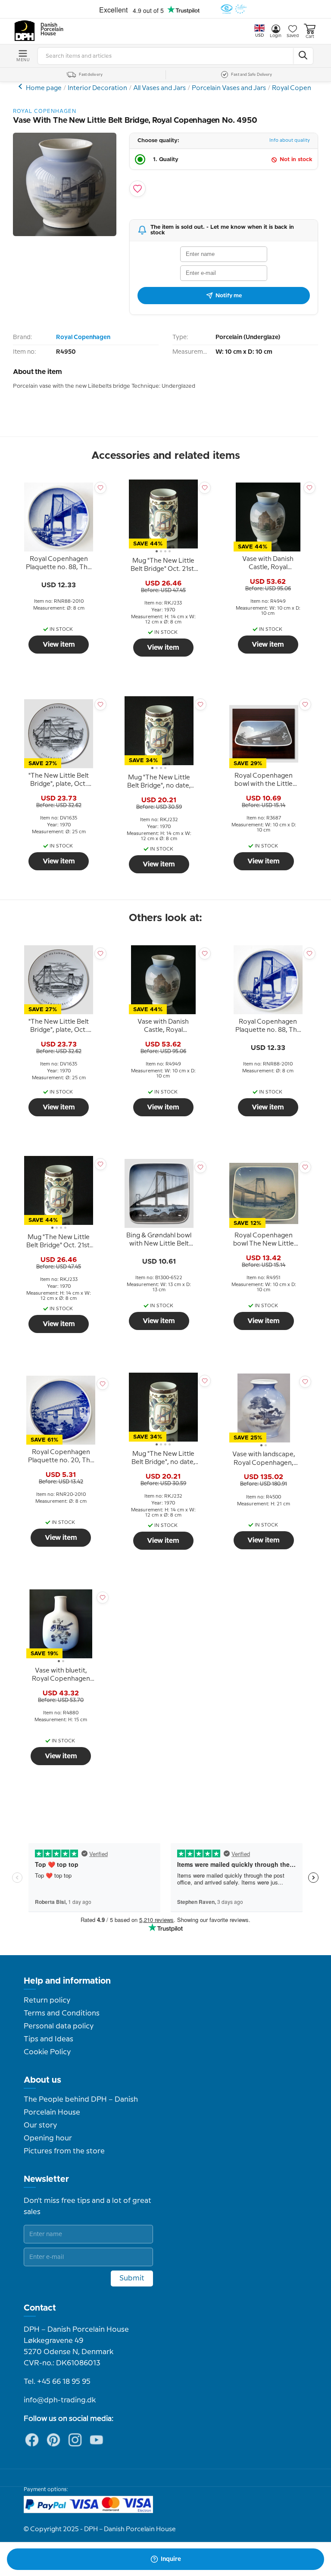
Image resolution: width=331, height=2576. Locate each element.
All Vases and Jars (159, 88)
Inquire (171, 2559)
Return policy (47, 2000)
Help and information (67, 1981)
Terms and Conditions (62, 2013)
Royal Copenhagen (301, 88)
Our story (40, 2125)
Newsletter (46, 2179)
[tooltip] (59, 564)
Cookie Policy (47, 2052)
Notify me (229, 296)
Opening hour (48, 2138)
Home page (44, 88)
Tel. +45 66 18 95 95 (57, 2382)
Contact (40, 2308)
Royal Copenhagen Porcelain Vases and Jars (21, 86)
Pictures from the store (64, 2151)
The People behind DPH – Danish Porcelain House (81, 2106)
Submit (132, 2278)
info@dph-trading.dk (60, 2400)
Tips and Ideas (48, 2039)
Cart (310, 37)
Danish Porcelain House (49, 30)
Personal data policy (59, 2026)
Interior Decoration (97, 88)
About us (42, 2080)
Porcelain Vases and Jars (229, 88)
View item (59, 645)
